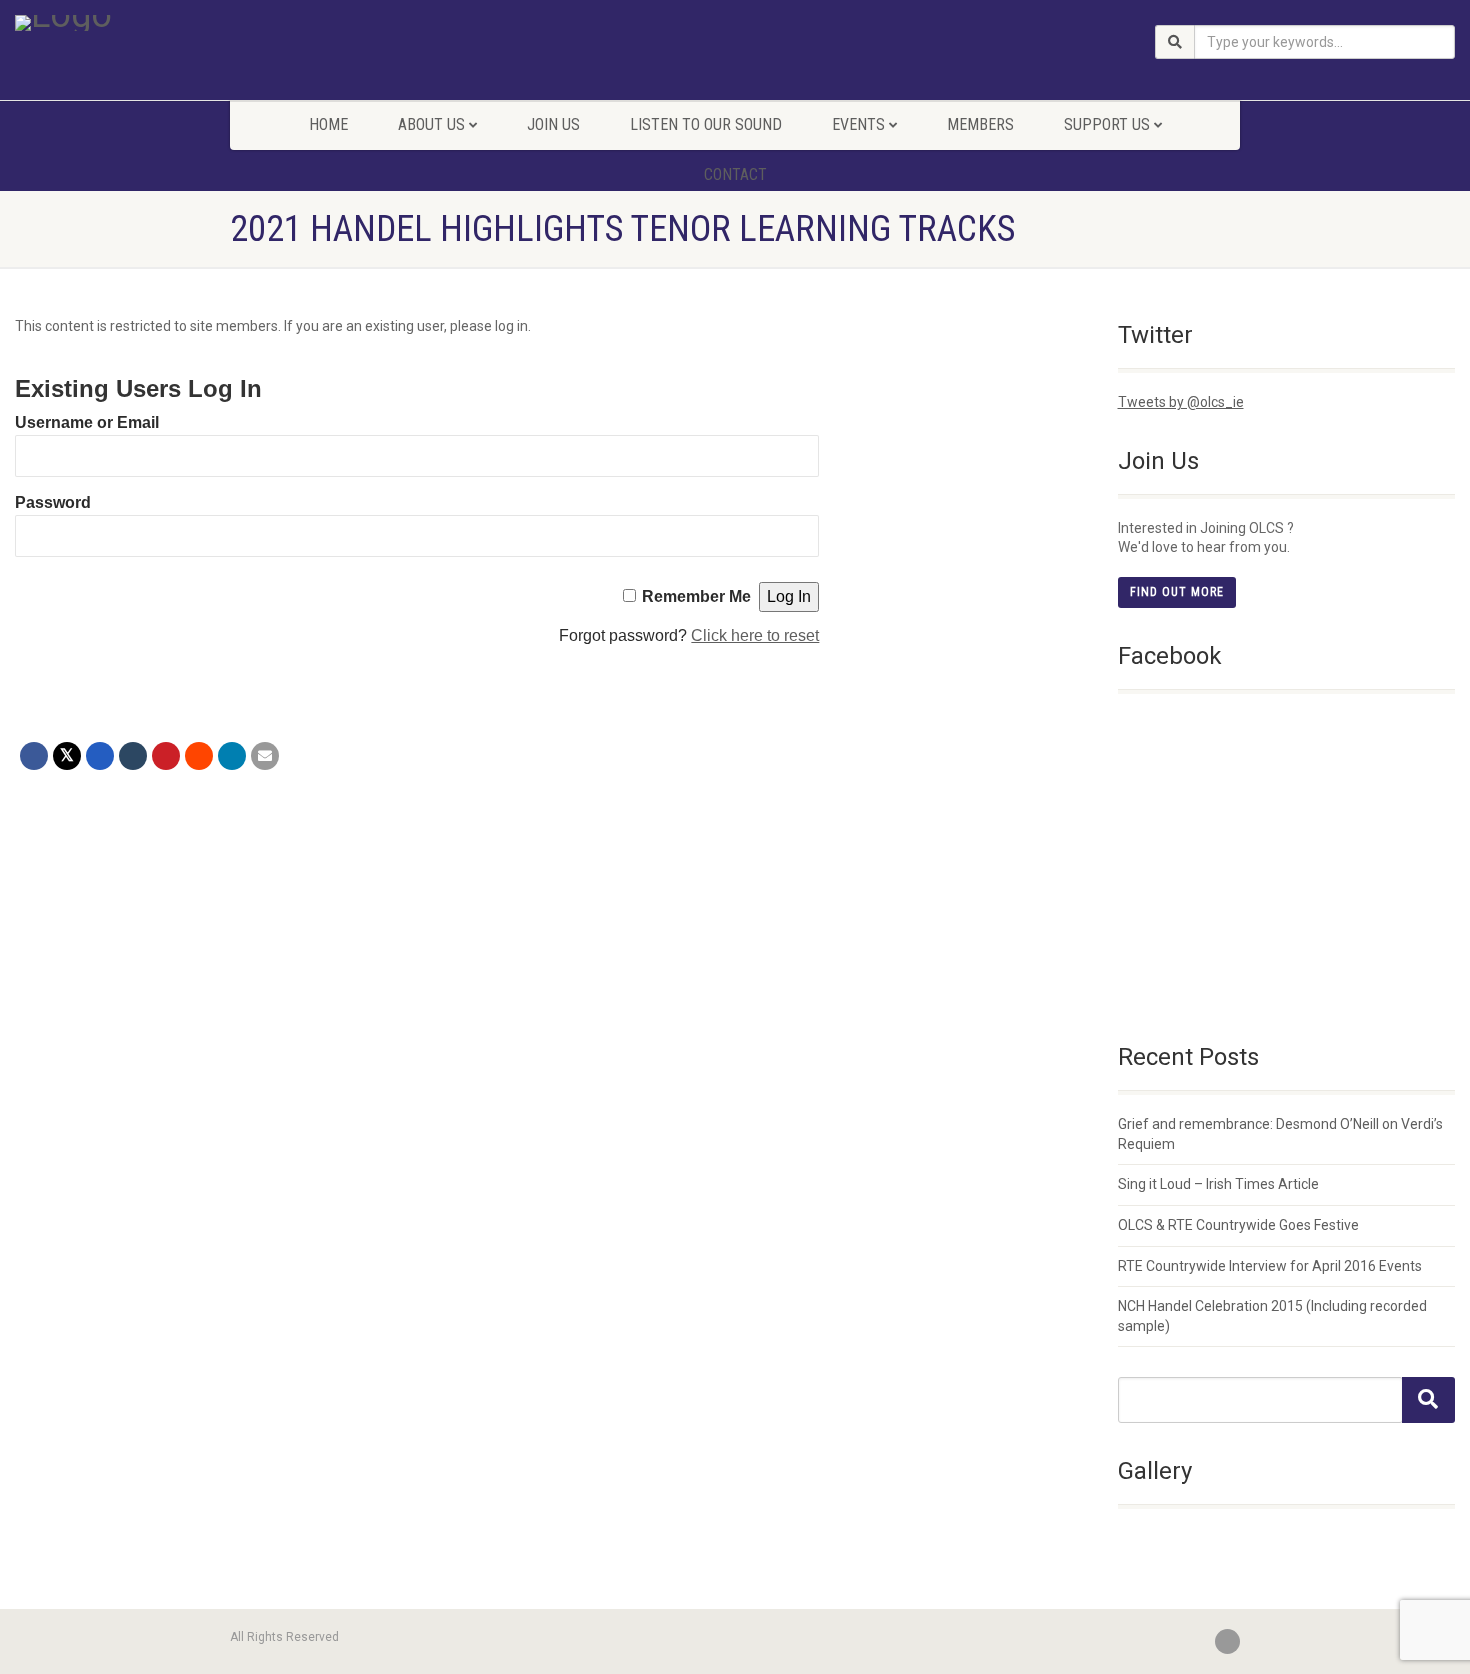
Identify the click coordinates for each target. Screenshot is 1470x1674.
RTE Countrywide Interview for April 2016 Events (1270, 1266)
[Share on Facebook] (34, 756)
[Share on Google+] (100, 756)
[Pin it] (166, 756)
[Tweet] (67, 756)
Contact (735, 174)
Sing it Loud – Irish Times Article (1218, 1184)
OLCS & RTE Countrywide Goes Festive (1238, 1225)
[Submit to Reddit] (199, 756)
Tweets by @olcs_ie (1181, 402)
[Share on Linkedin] (232, 756)
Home (328, 124)
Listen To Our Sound (706, 124)
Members (980, 124)
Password (53, 502)
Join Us (553, 124)
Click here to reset (755, 635)
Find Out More (1177, 592)
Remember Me (696, 596)
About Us (431, 124)
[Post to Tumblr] (133, 756)
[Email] (265, 756)
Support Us (1107, 124)
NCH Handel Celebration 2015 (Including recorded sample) (1272, 1316)
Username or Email (87, 422)
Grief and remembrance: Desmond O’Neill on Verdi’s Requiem (1280, 1134)
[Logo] (245, 23)
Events (858, 124)
